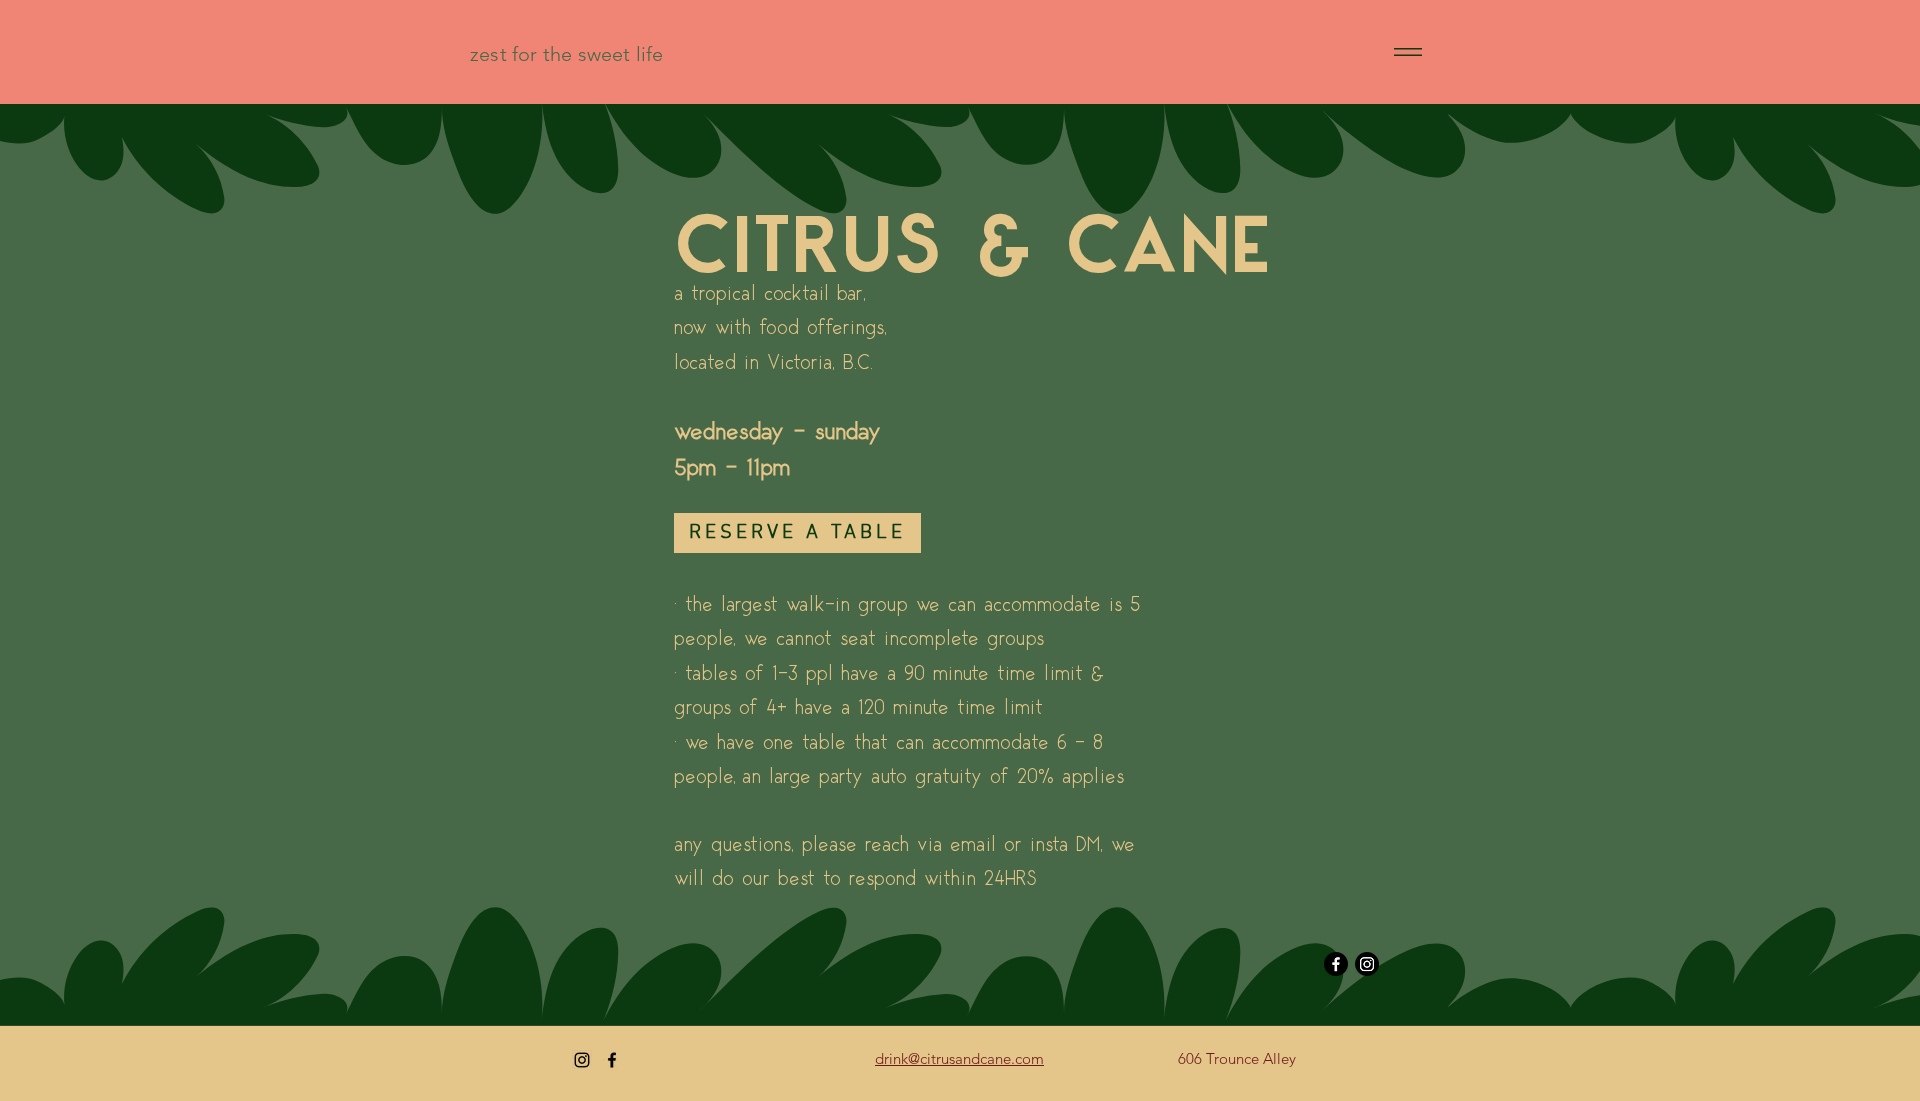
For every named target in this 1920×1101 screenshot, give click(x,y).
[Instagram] (1367, 964)
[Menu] (1407, 51)
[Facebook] (1336, 964)
